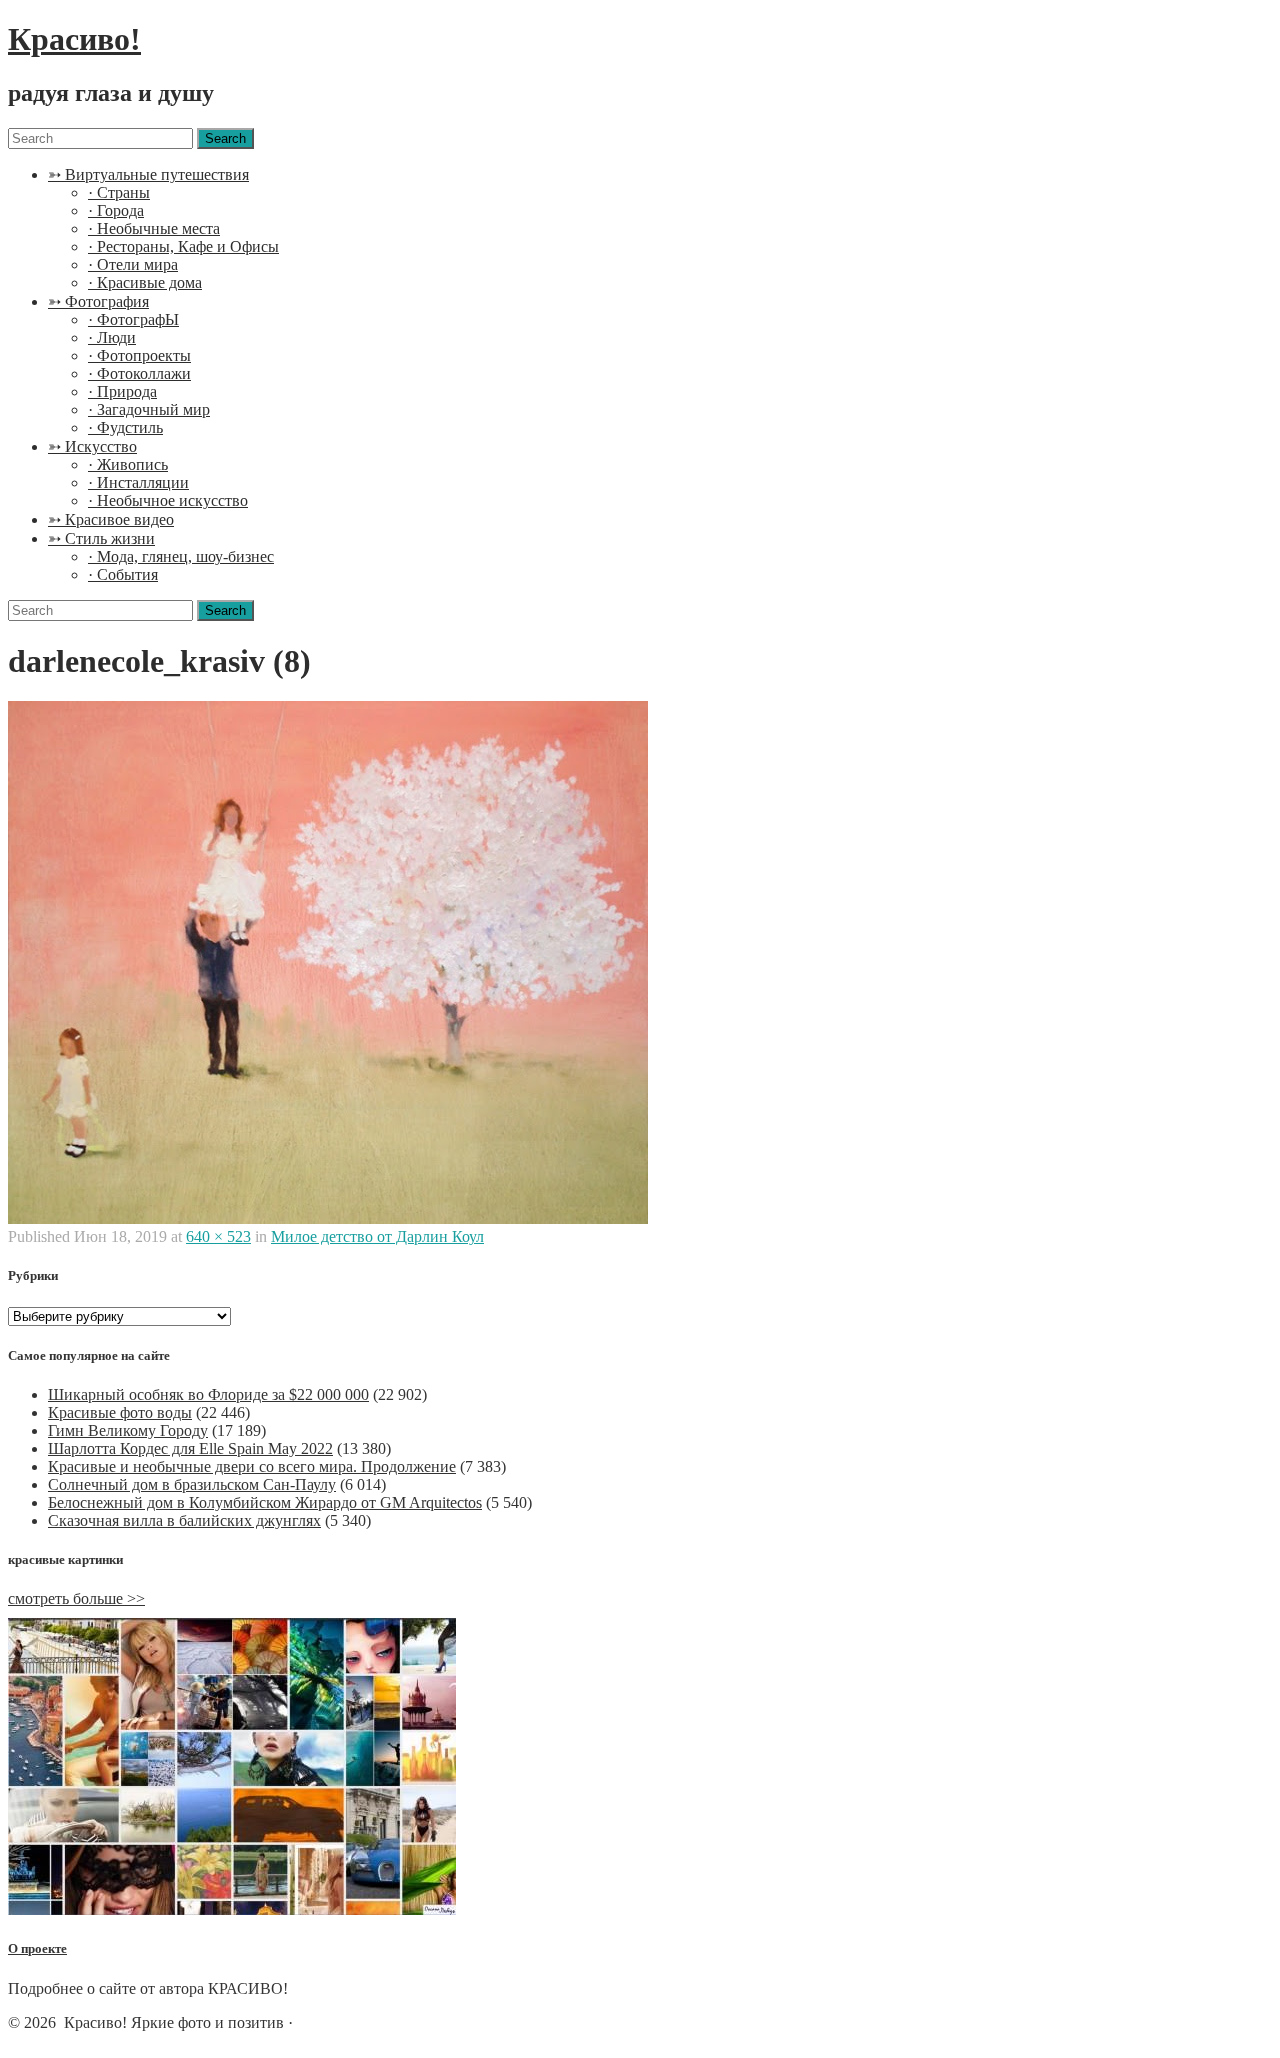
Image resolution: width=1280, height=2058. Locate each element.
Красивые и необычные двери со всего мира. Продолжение (252, 1466)
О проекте (37, 1948)
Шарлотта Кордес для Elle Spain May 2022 (190, 1448)
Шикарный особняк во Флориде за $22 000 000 (208, 1394)
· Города (116, 210)
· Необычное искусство (168, 500)
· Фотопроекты (139, 355)
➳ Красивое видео (111, 519)
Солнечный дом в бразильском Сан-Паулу (192, 1484)
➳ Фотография (98, 301)
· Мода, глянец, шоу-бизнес (181, 556)
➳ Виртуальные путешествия (148, 174)
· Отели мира (133, 264)
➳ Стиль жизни (101, 538)
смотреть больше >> (76, 1598)
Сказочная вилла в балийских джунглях (184, 1520)
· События (123, 574)
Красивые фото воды (120, 1412)
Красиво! (74, 39)
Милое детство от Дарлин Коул (377, 1236)
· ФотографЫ (133, 319)
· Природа (122, 391)
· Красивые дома (145, 282)
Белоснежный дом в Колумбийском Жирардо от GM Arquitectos (265, 1502)
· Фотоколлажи (139, 373)
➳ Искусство (92, 446)
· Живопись (128, 464)
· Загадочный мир (149, 409)
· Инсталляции (138, 482)
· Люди (112, 337)
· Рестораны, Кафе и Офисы (183, 246)
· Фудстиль (125, 427)
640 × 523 (218, 1236)
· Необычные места (154, 228)
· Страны (119, 192)
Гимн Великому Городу (128, 1430)
